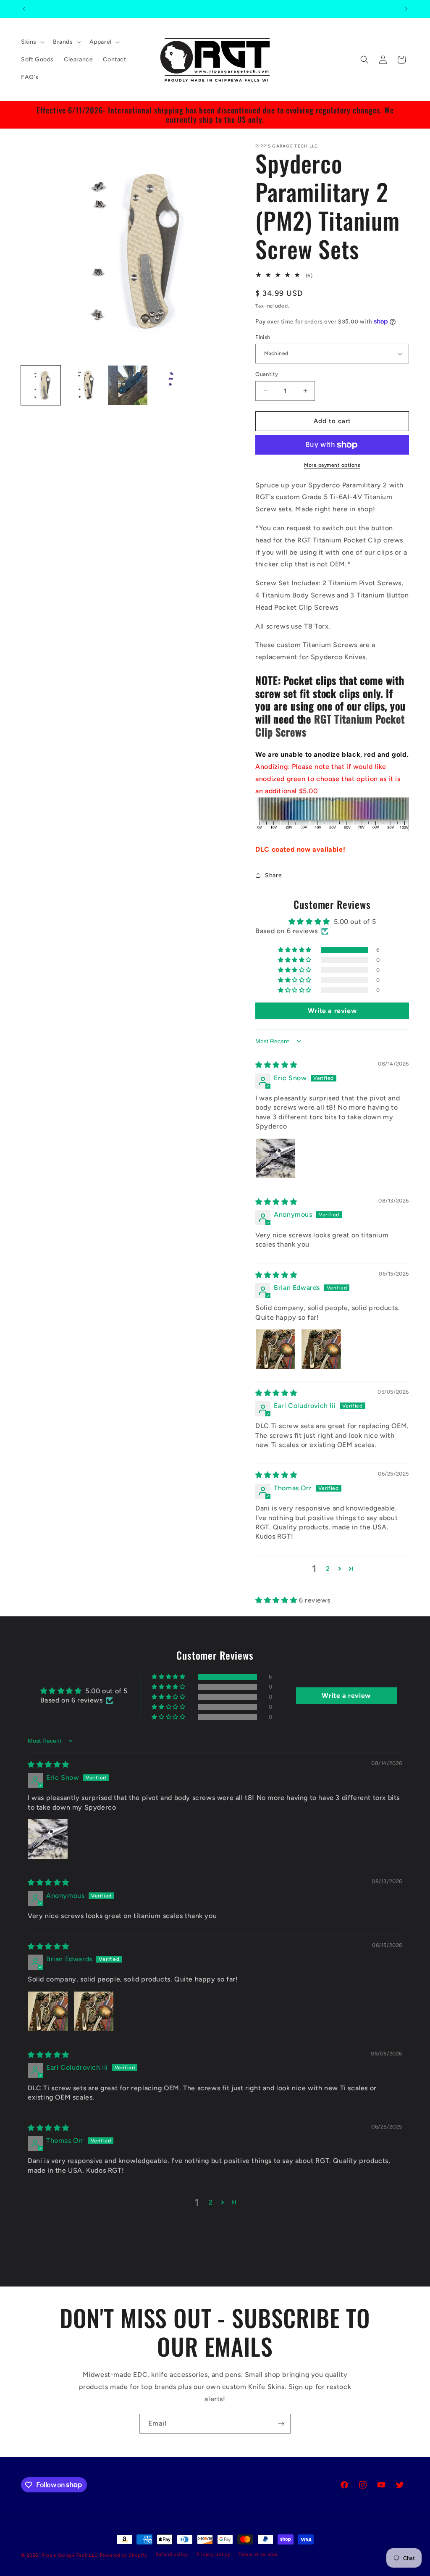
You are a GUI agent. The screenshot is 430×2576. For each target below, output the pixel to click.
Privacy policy (214, 2554)
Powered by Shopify (124, 2555)
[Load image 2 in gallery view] (84, 385)
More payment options (332, 465)
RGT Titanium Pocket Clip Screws (330, 725)
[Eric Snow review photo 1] (275, 1158)
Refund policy (172, 2554)
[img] (276, 1065)
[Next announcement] (406, 9)
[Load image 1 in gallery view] (41, 385)
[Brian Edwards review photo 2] (321, 1349)
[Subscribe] (281, 2424)
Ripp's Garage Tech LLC (70, 2555)
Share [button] (273, 875)
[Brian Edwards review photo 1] (275, 1349)
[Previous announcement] (24, 9)
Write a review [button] (332, 1011)
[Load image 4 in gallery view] (171, 385)
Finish (263, 337)
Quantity (267, 374)
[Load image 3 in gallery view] (128, 385)
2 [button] (328, 1569)
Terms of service (258, 2554)
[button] (32, 42)
